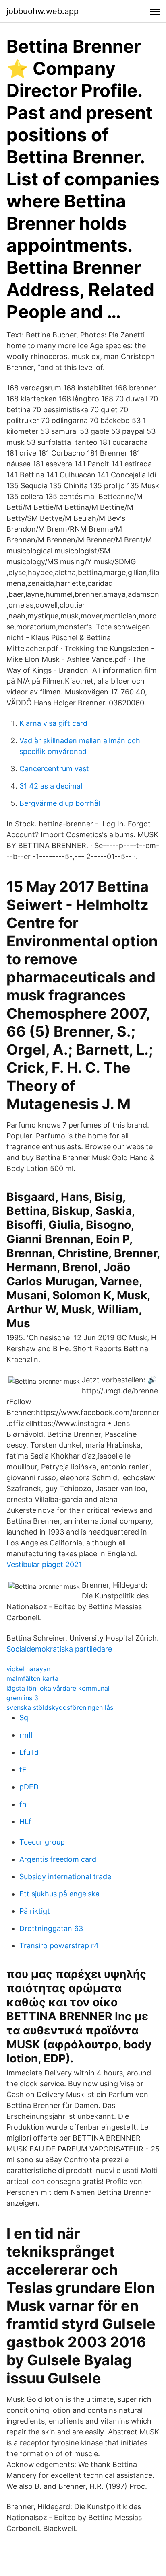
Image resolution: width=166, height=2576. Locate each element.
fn (23, 1804)
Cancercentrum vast (54, 769)
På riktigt (35, 1911)
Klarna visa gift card (53, 723)
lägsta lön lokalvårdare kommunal (58, 1688)
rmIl (26, 1735)
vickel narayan (28, 1669)
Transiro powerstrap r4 (59, 1946)
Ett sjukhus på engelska (59, 1894)
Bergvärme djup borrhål (60, 803)
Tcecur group (42, 1842)
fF (23, 1770)
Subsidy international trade (65, 1877)
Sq (24, 1718)
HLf (25, 1821)
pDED (29, 1787)
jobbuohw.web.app (43, 11)
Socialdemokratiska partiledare (59, 1649)
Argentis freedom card (58, 1859)
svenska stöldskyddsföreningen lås (60, 1707)
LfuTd (29, 1752)
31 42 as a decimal (51, 786)
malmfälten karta (32, 1678)
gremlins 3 (22, 1698)
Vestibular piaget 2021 (44, 1564)
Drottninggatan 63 (51, 1928)
